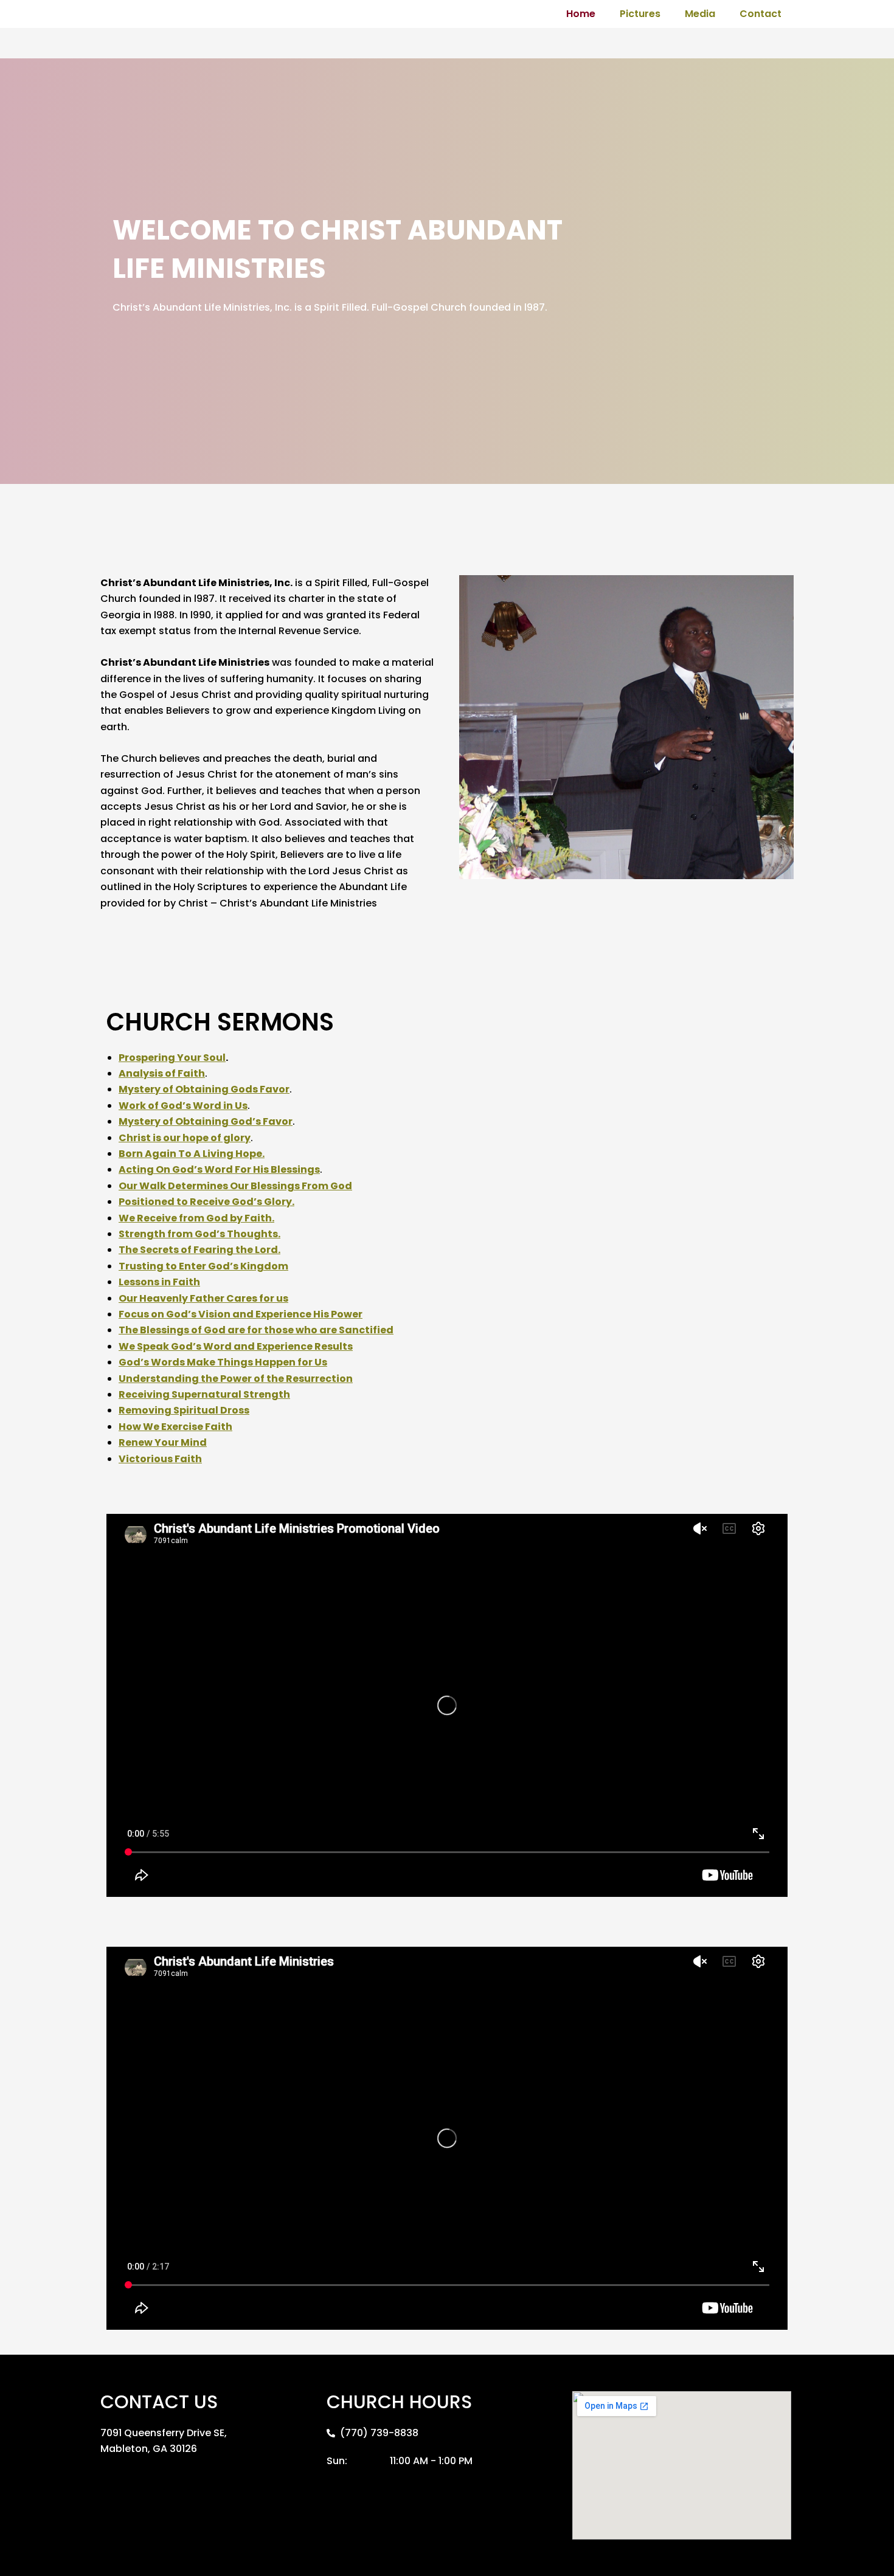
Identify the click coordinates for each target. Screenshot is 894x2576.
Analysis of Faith (162, 1073)
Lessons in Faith (159, 1282)
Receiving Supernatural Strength (204, 1394)
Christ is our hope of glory (185, 1138)
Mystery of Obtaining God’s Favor (206, 1121)
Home (581, 14)
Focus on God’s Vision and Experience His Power (241, 1314)
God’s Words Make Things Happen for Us (223, 1362)
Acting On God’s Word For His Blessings (219, 1169)
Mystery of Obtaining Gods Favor (204, 1089)
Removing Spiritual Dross (184, 1410)
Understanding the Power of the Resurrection (236, 1379)
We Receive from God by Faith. (196, 1218)
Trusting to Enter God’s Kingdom (203, 1266)
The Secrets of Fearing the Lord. (199, 1250)
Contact (761, 14)
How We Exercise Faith (175, 1427)
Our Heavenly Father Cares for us (203, 1298)
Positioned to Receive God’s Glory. (206, 1202)
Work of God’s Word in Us (183, 1106)
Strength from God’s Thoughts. (199, 1234)
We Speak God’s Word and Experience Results (236, 1346)
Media (700, 14)
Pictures (640, 14)
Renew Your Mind (163, 1442)
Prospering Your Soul (172, 1058)
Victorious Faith (160, 1459)
